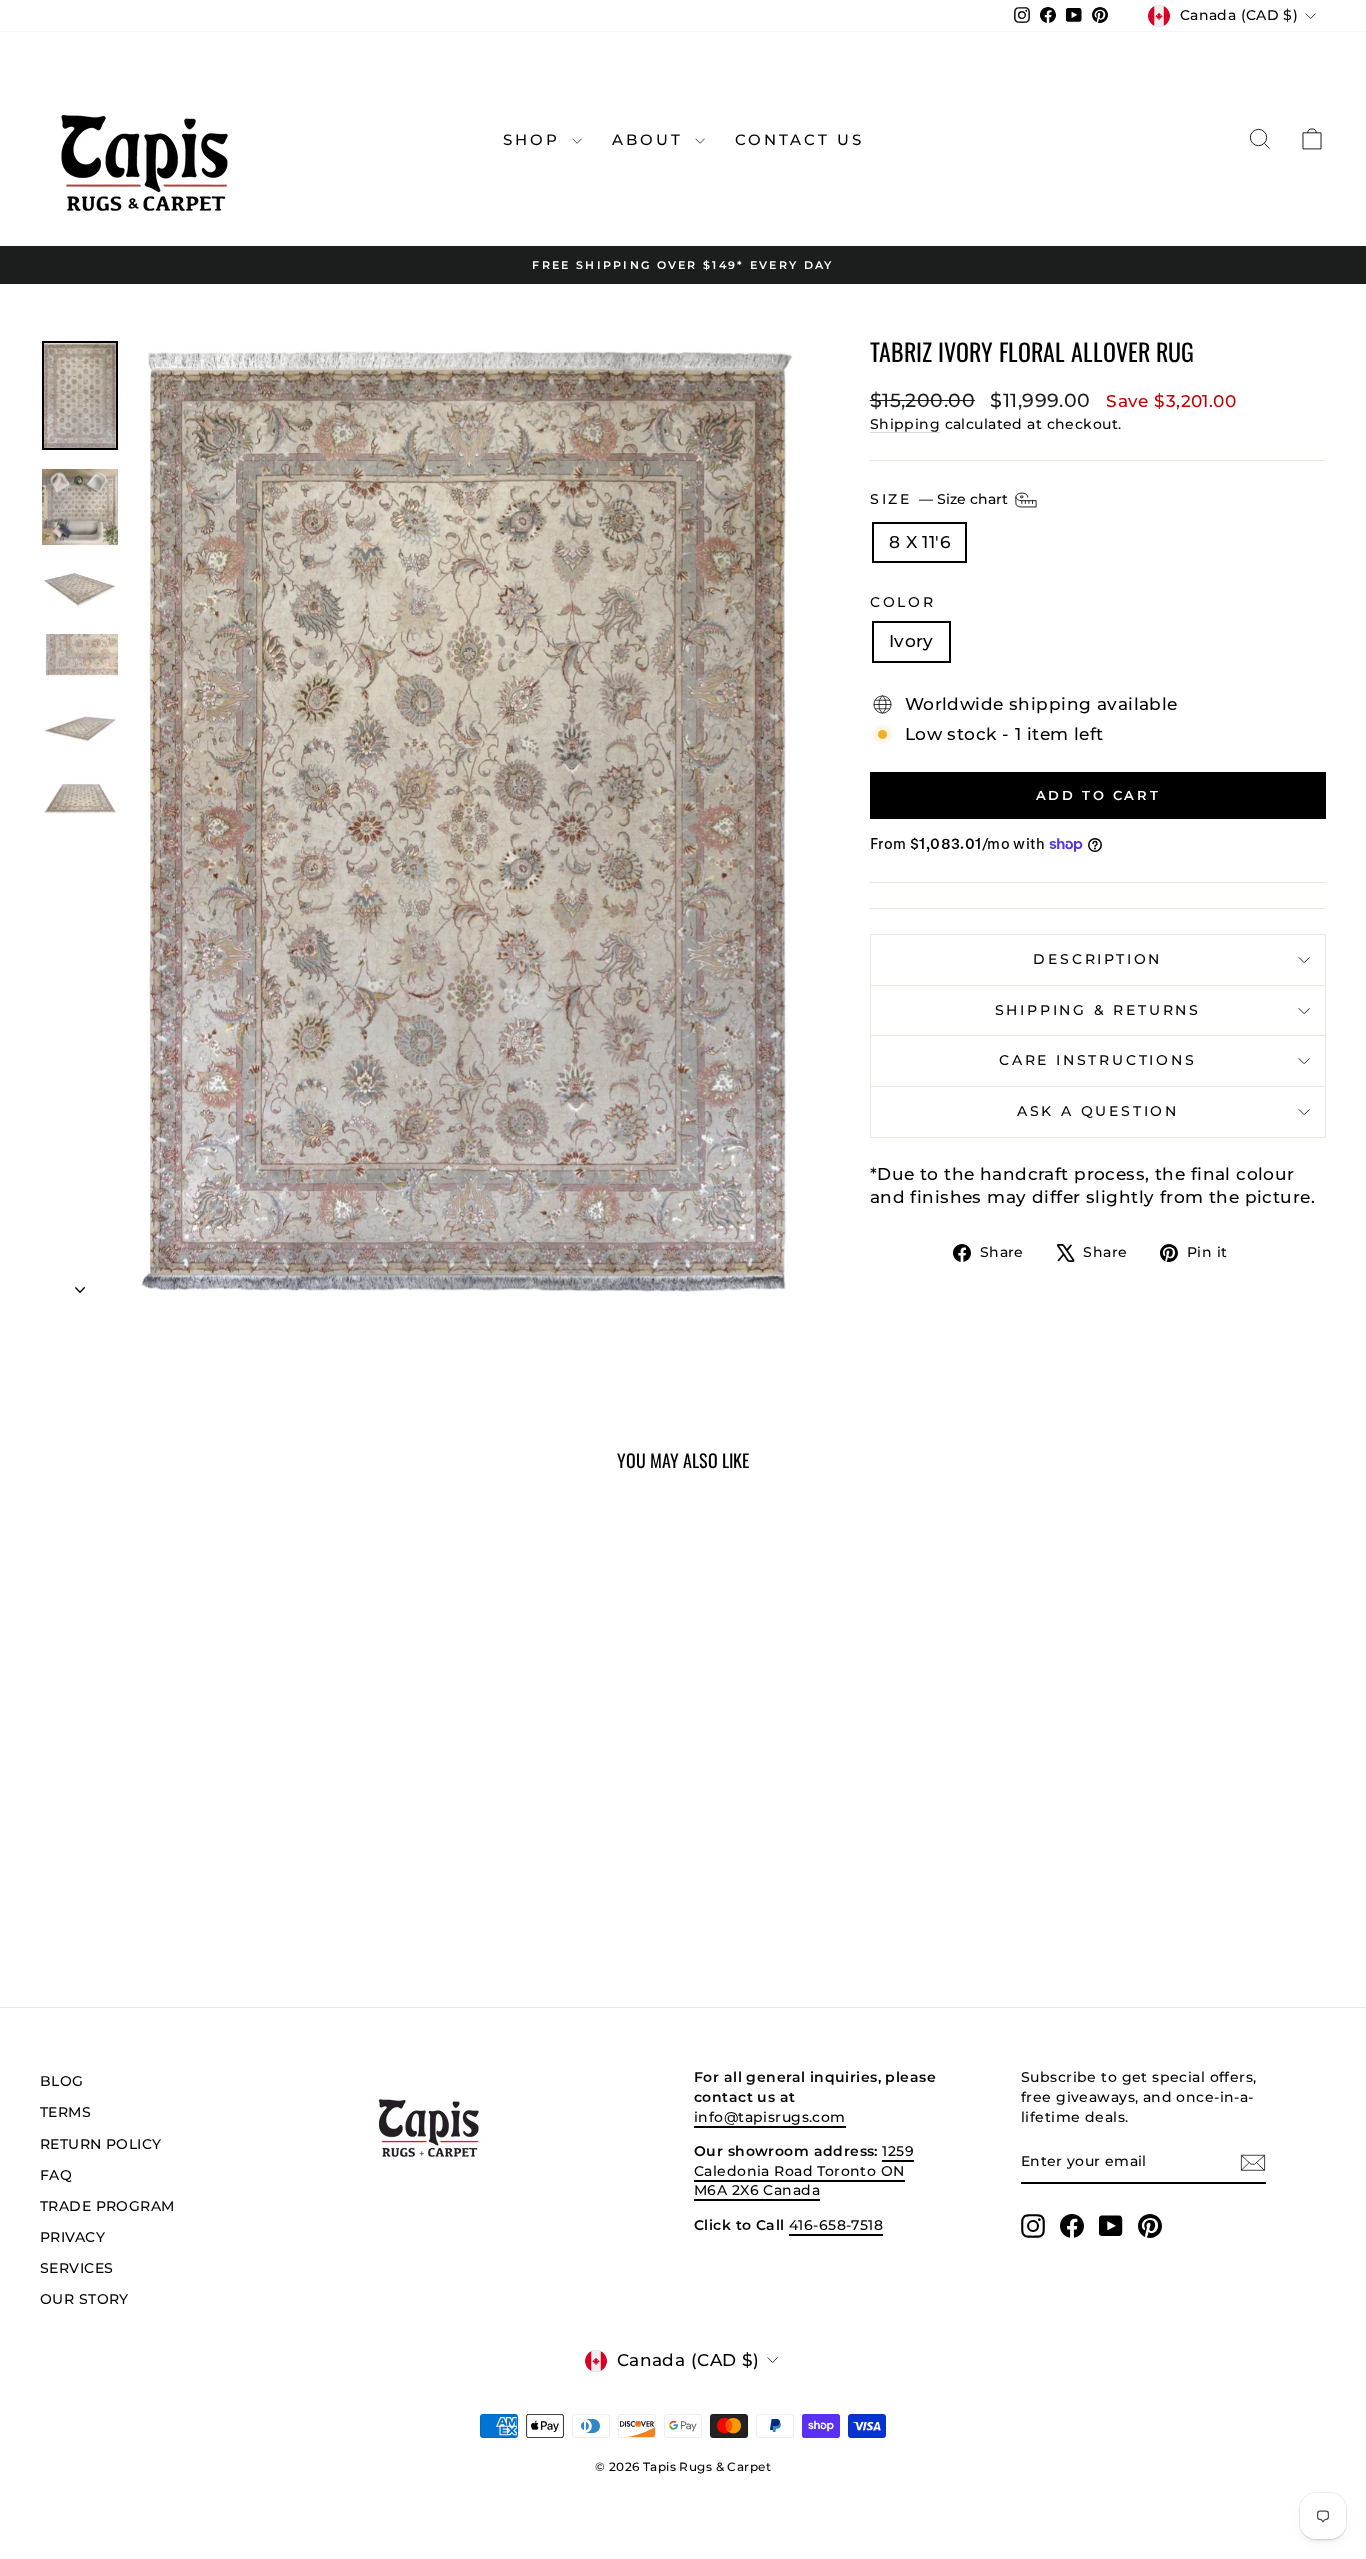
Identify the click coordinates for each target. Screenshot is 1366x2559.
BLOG (62, 2081)
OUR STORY (84, 2299)
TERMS (65, 2112)
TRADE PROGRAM (107, 2206)
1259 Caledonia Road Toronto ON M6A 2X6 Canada (804, 2170)
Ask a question (1098, 1111)
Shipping (905, 424)
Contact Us (799, 139)
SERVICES (76, 2268)
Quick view (193, 1801)
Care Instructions (1098, 1060)
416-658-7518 (836, 2225)
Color (903, 602)
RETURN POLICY (101, 2144)
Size (941, 498)
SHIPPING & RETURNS (1098, 1010)
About (651, 139)
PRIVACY (72, 2237)
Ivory (911, 641)
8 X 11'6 (919, 542)
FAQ (56, 2175)
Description (1097, 959)
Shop (535, 139)
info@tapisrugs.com (770, 2117)
